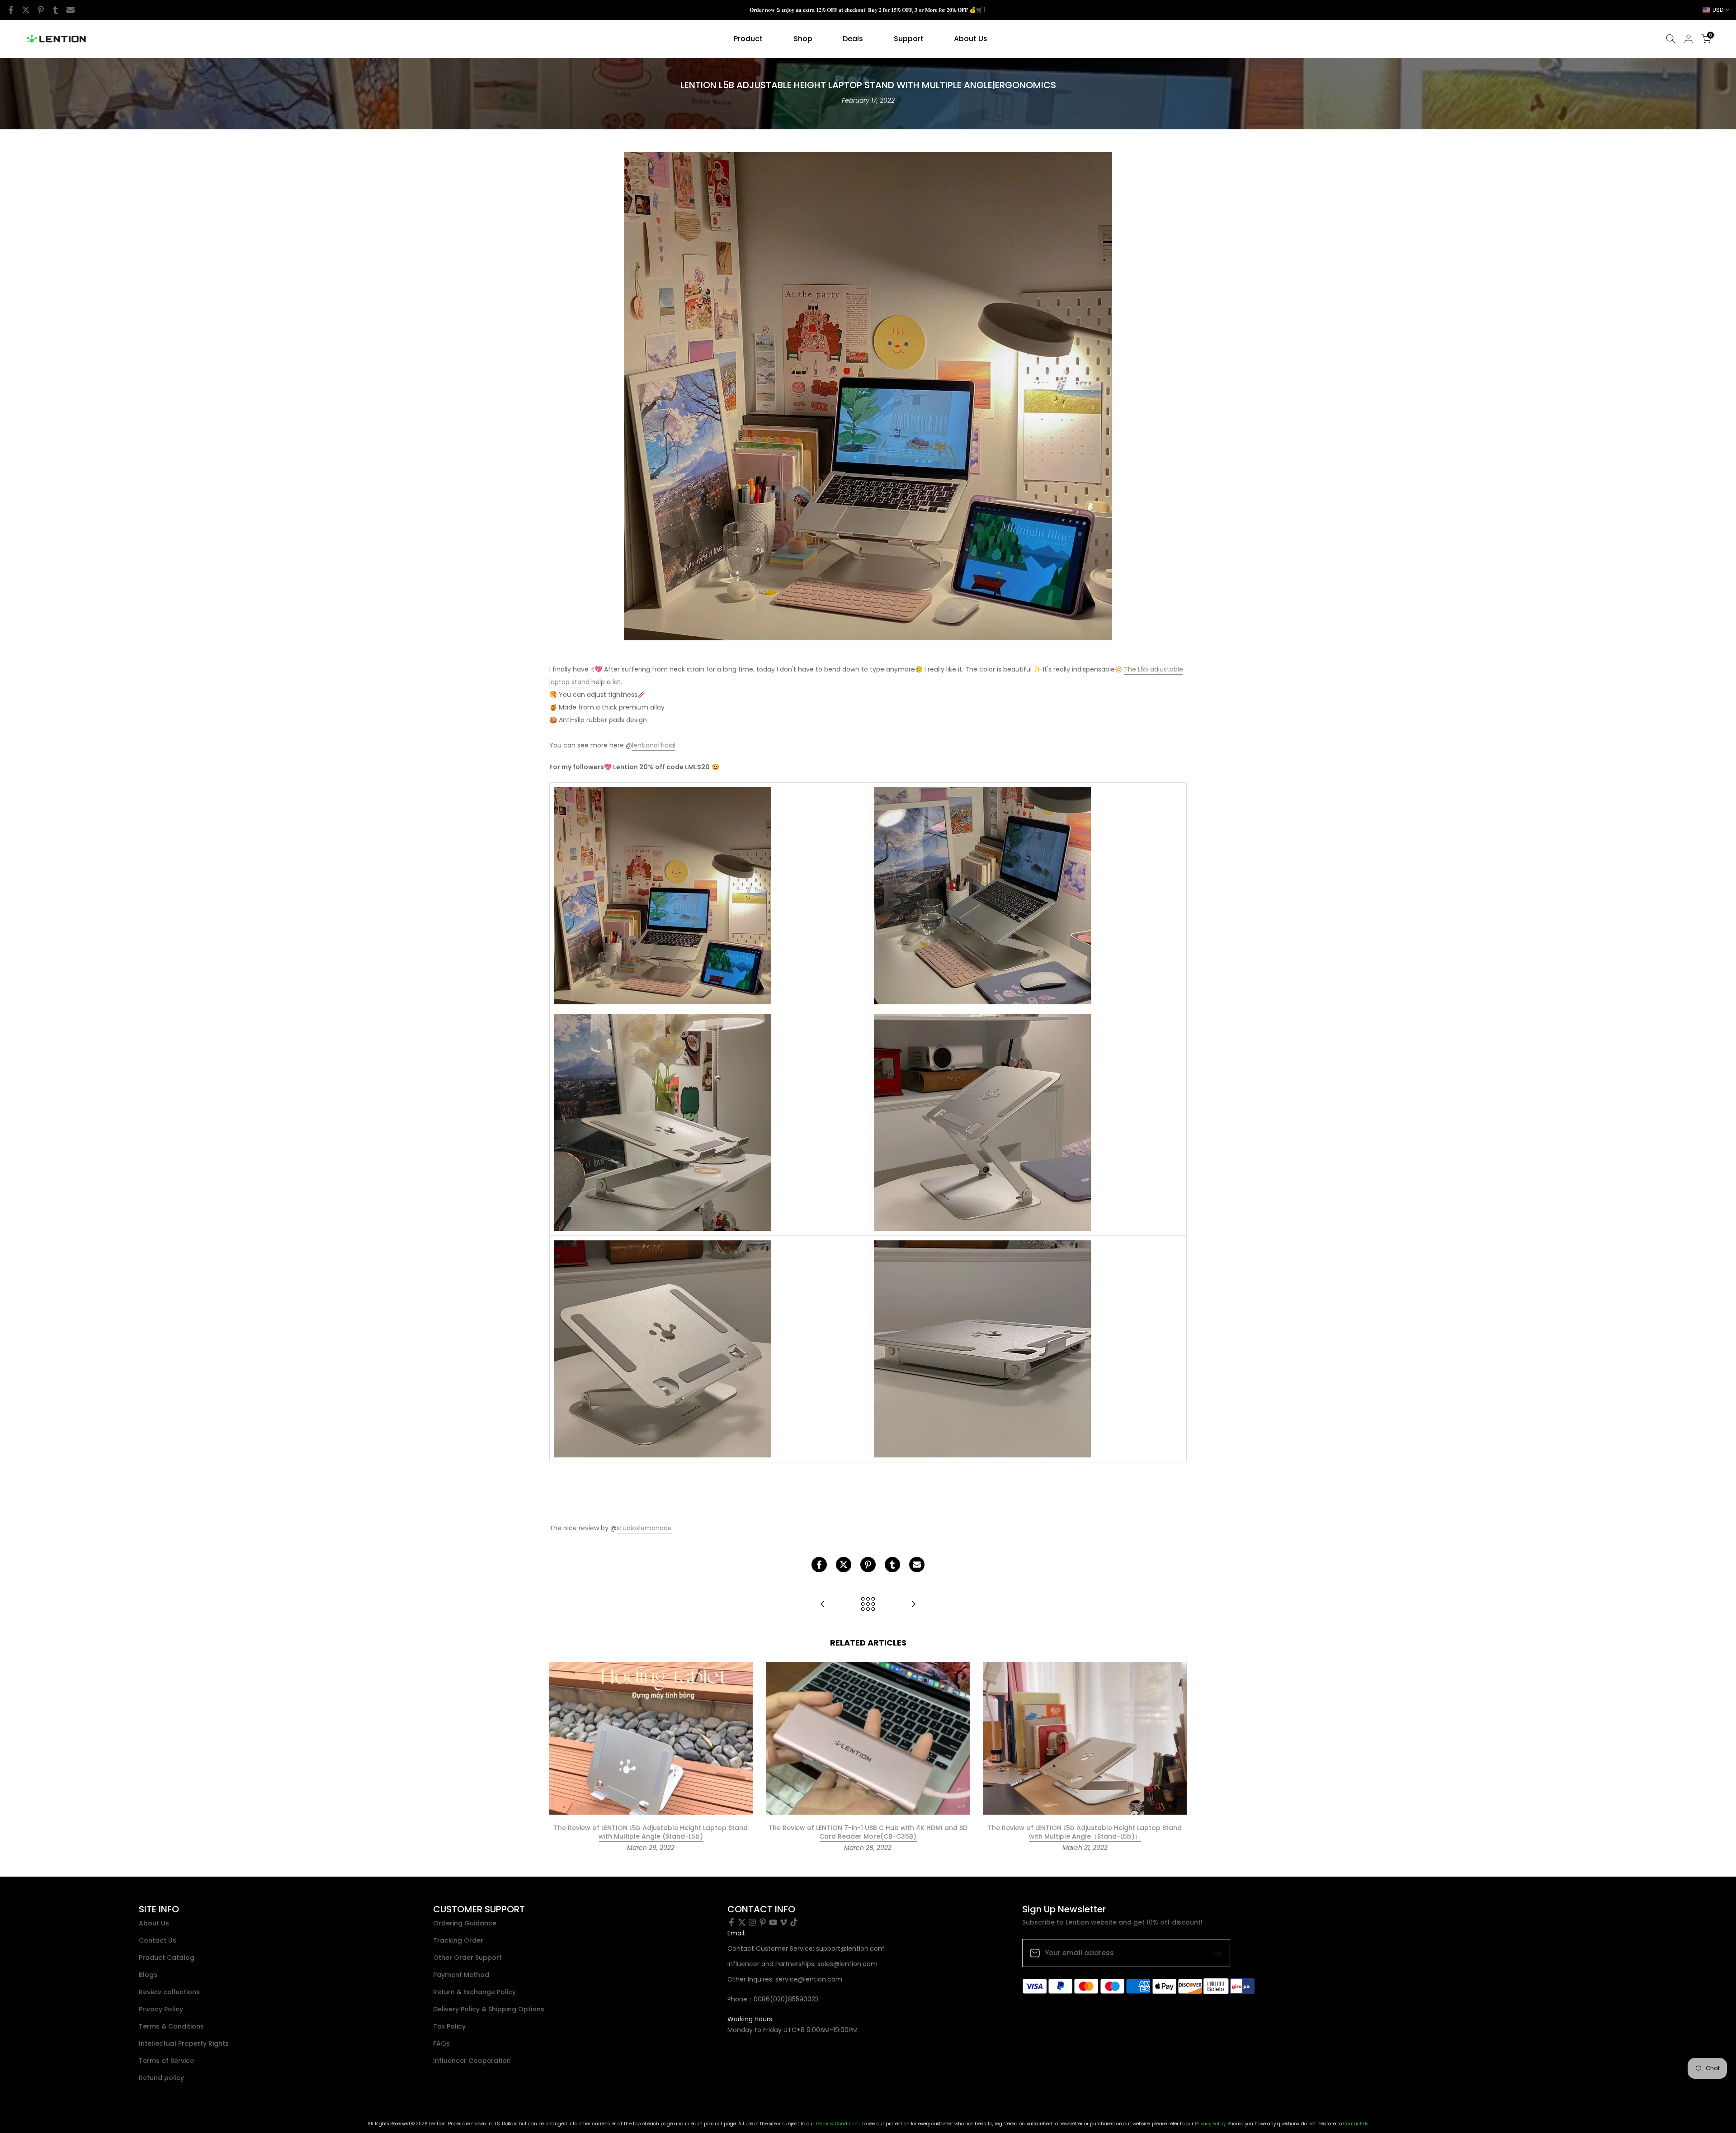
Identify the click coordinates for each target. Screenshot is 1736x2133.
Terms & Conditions (171, 2027)
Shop (803, 39)
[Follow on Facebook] (731, 1922)
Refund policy (161, 2078)
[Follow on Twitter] (742, 1922)
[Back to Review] (868, 1605)
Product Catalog (167, 1958)
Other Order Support (467, 1958)
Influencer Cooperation (472, 2061)
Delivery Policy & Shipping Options (489, 2009)
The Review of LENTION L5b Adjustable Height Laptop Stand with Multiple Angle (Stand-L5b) (651, 1832)
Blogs (148, 1975)
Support (909, 39)
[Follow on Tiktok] (794, 1922)
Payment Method (461, 1975)
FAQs (441, 2044)
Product (748, 39)
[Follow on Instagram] (752, 1922)
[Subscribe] (1214, 1953)
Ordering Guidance (465, 1923)
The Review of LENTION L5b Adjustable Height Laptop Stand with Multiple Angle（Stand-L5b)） (1085, 1832)
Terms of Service (166, 2061)
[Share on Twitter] (26, 10)
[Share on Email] (71, 10)
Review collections (169, 1992)
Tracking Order (458, 1941)
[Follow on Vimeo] (783, 1922)
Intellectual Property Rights (184, 2044)
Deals (853, 39)
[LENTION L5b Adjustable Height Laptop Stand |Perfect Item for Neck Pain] (913, 1605)
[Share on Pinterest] (41, 10)
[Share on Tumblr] (56, 10)
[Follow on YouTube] (773, 1922)
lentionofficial (654, 745)
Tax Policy (449, 2027)
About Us (971, 39)
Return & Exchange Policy (474, 1992)
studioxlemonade (644, 1528)
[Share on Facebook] (11, 10)
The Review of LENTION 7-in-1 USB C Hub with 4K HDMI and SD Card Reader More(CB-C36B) (868, 1832)
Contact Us (158, 1941)
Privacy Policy (161, 2009)
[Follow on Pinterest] (763, 1922)
